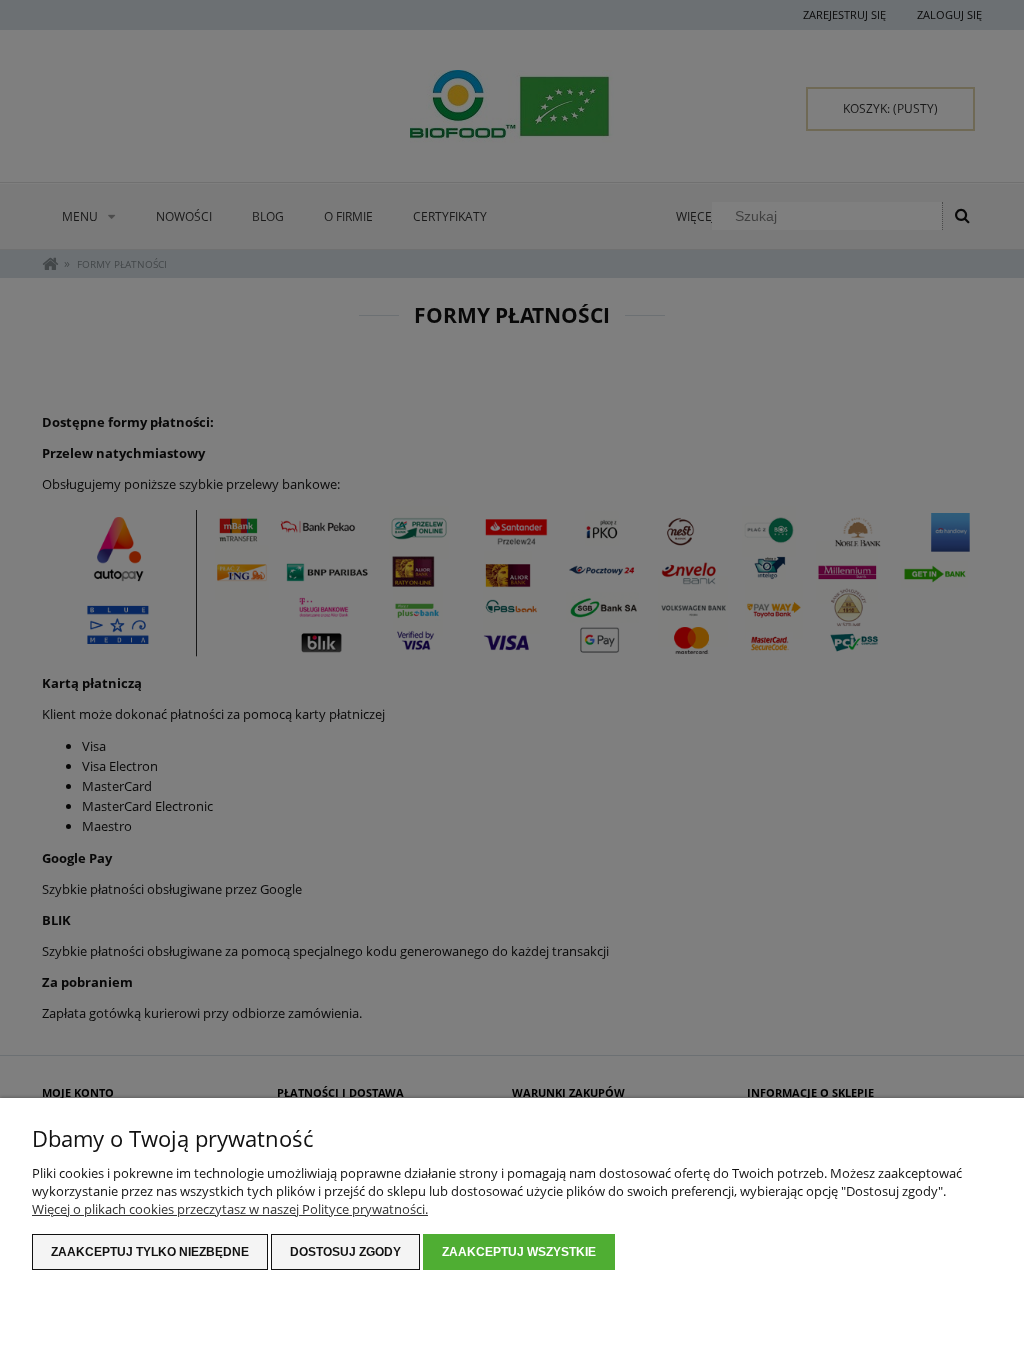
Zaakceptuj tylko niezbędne (150, 1252)
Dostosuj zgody (345, 1252)
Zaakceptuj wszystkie (519, 1252)
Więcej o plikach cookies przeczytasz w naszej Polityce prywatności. (230, 1209)
